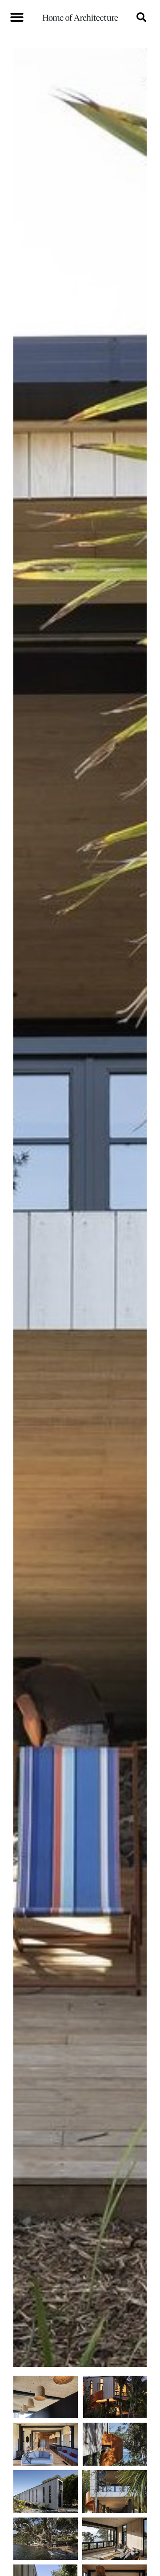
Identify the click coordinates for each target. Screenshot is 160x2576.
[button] (17, 17)
